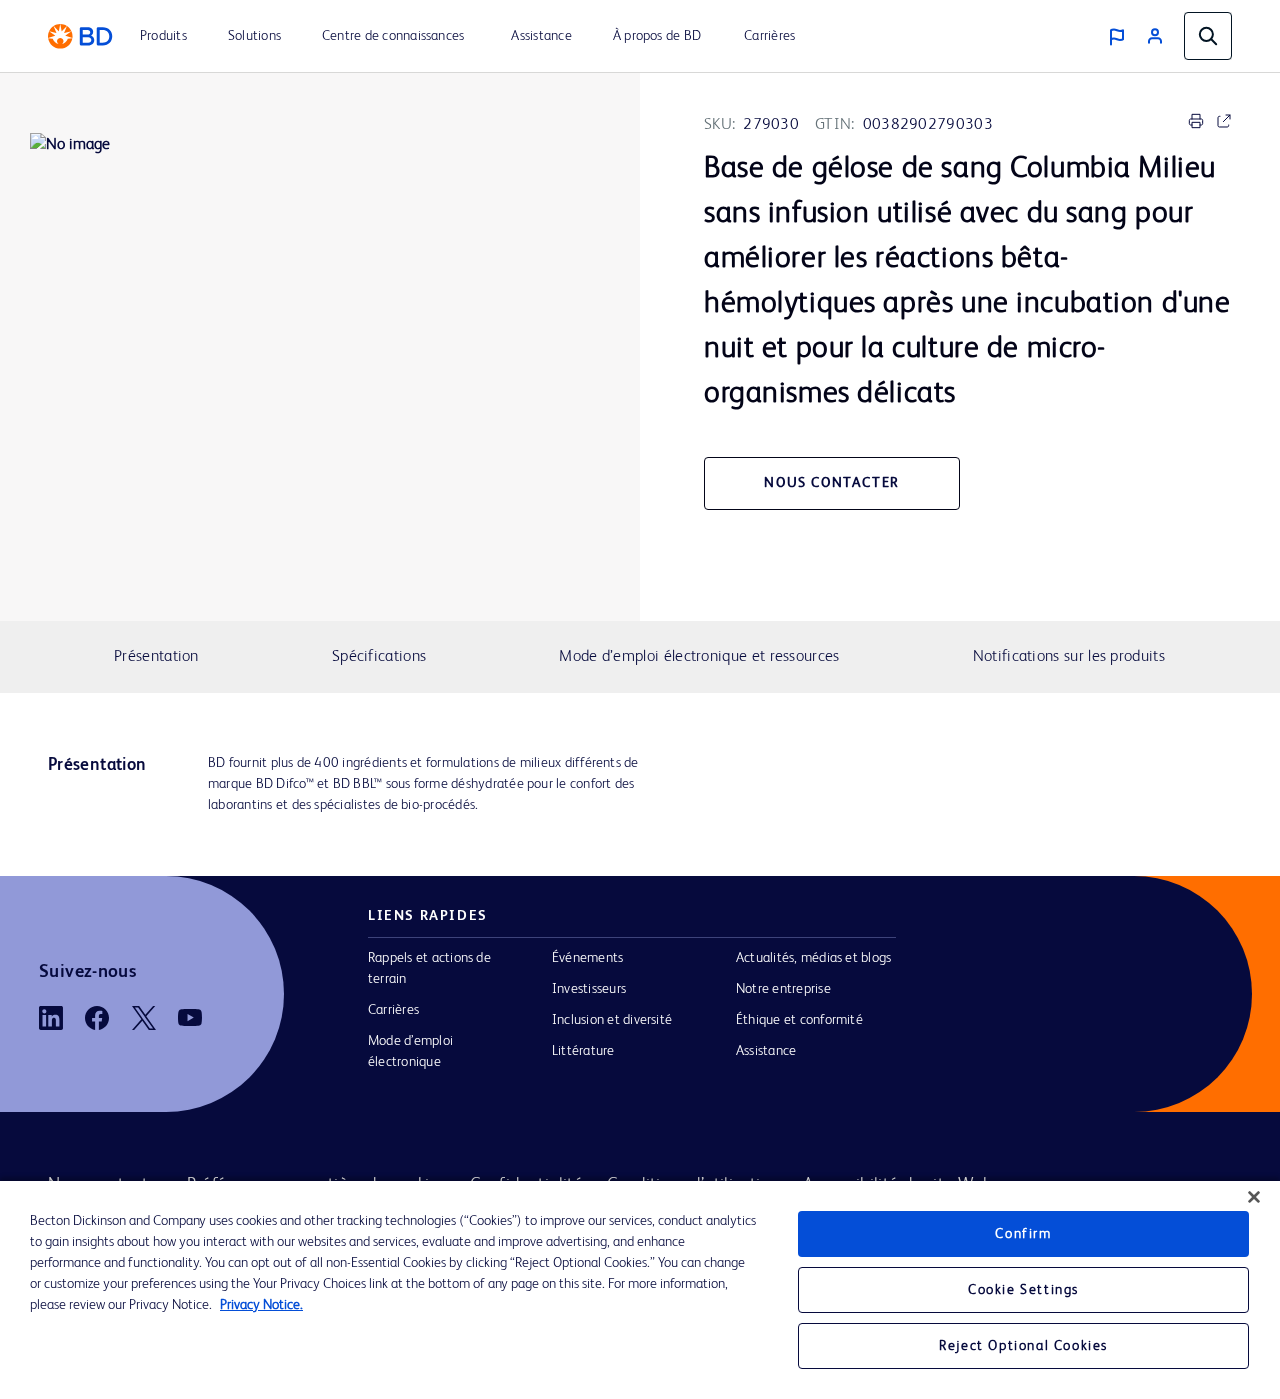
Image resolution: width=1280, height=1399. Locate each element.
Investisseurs (589, 989)
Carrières (393, 1010)
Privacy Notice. (261, 1305)
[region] (640, 1290)
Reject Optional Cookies (1023, 1346)
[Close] (1254, 1197)
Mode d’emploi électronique (410, 1051)
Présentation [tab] (156, 657)
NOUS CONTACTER (831, 483)
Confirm (1023, 1234)
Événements (587, 958)
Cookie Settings (1023, 1290)
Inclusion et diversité (612, 1020)
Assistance (766, 1051)
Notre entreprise (783, 989)
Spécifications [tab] (379, 657)
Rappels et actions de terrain (429, 968)
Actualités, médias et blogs (813, 958)
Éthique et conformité (799, 1020)
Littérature (583, 1051)
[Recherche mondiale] (1208, 36)
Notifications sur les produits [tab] (1069, 657)
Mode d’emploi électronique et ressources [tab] (699, 657)
